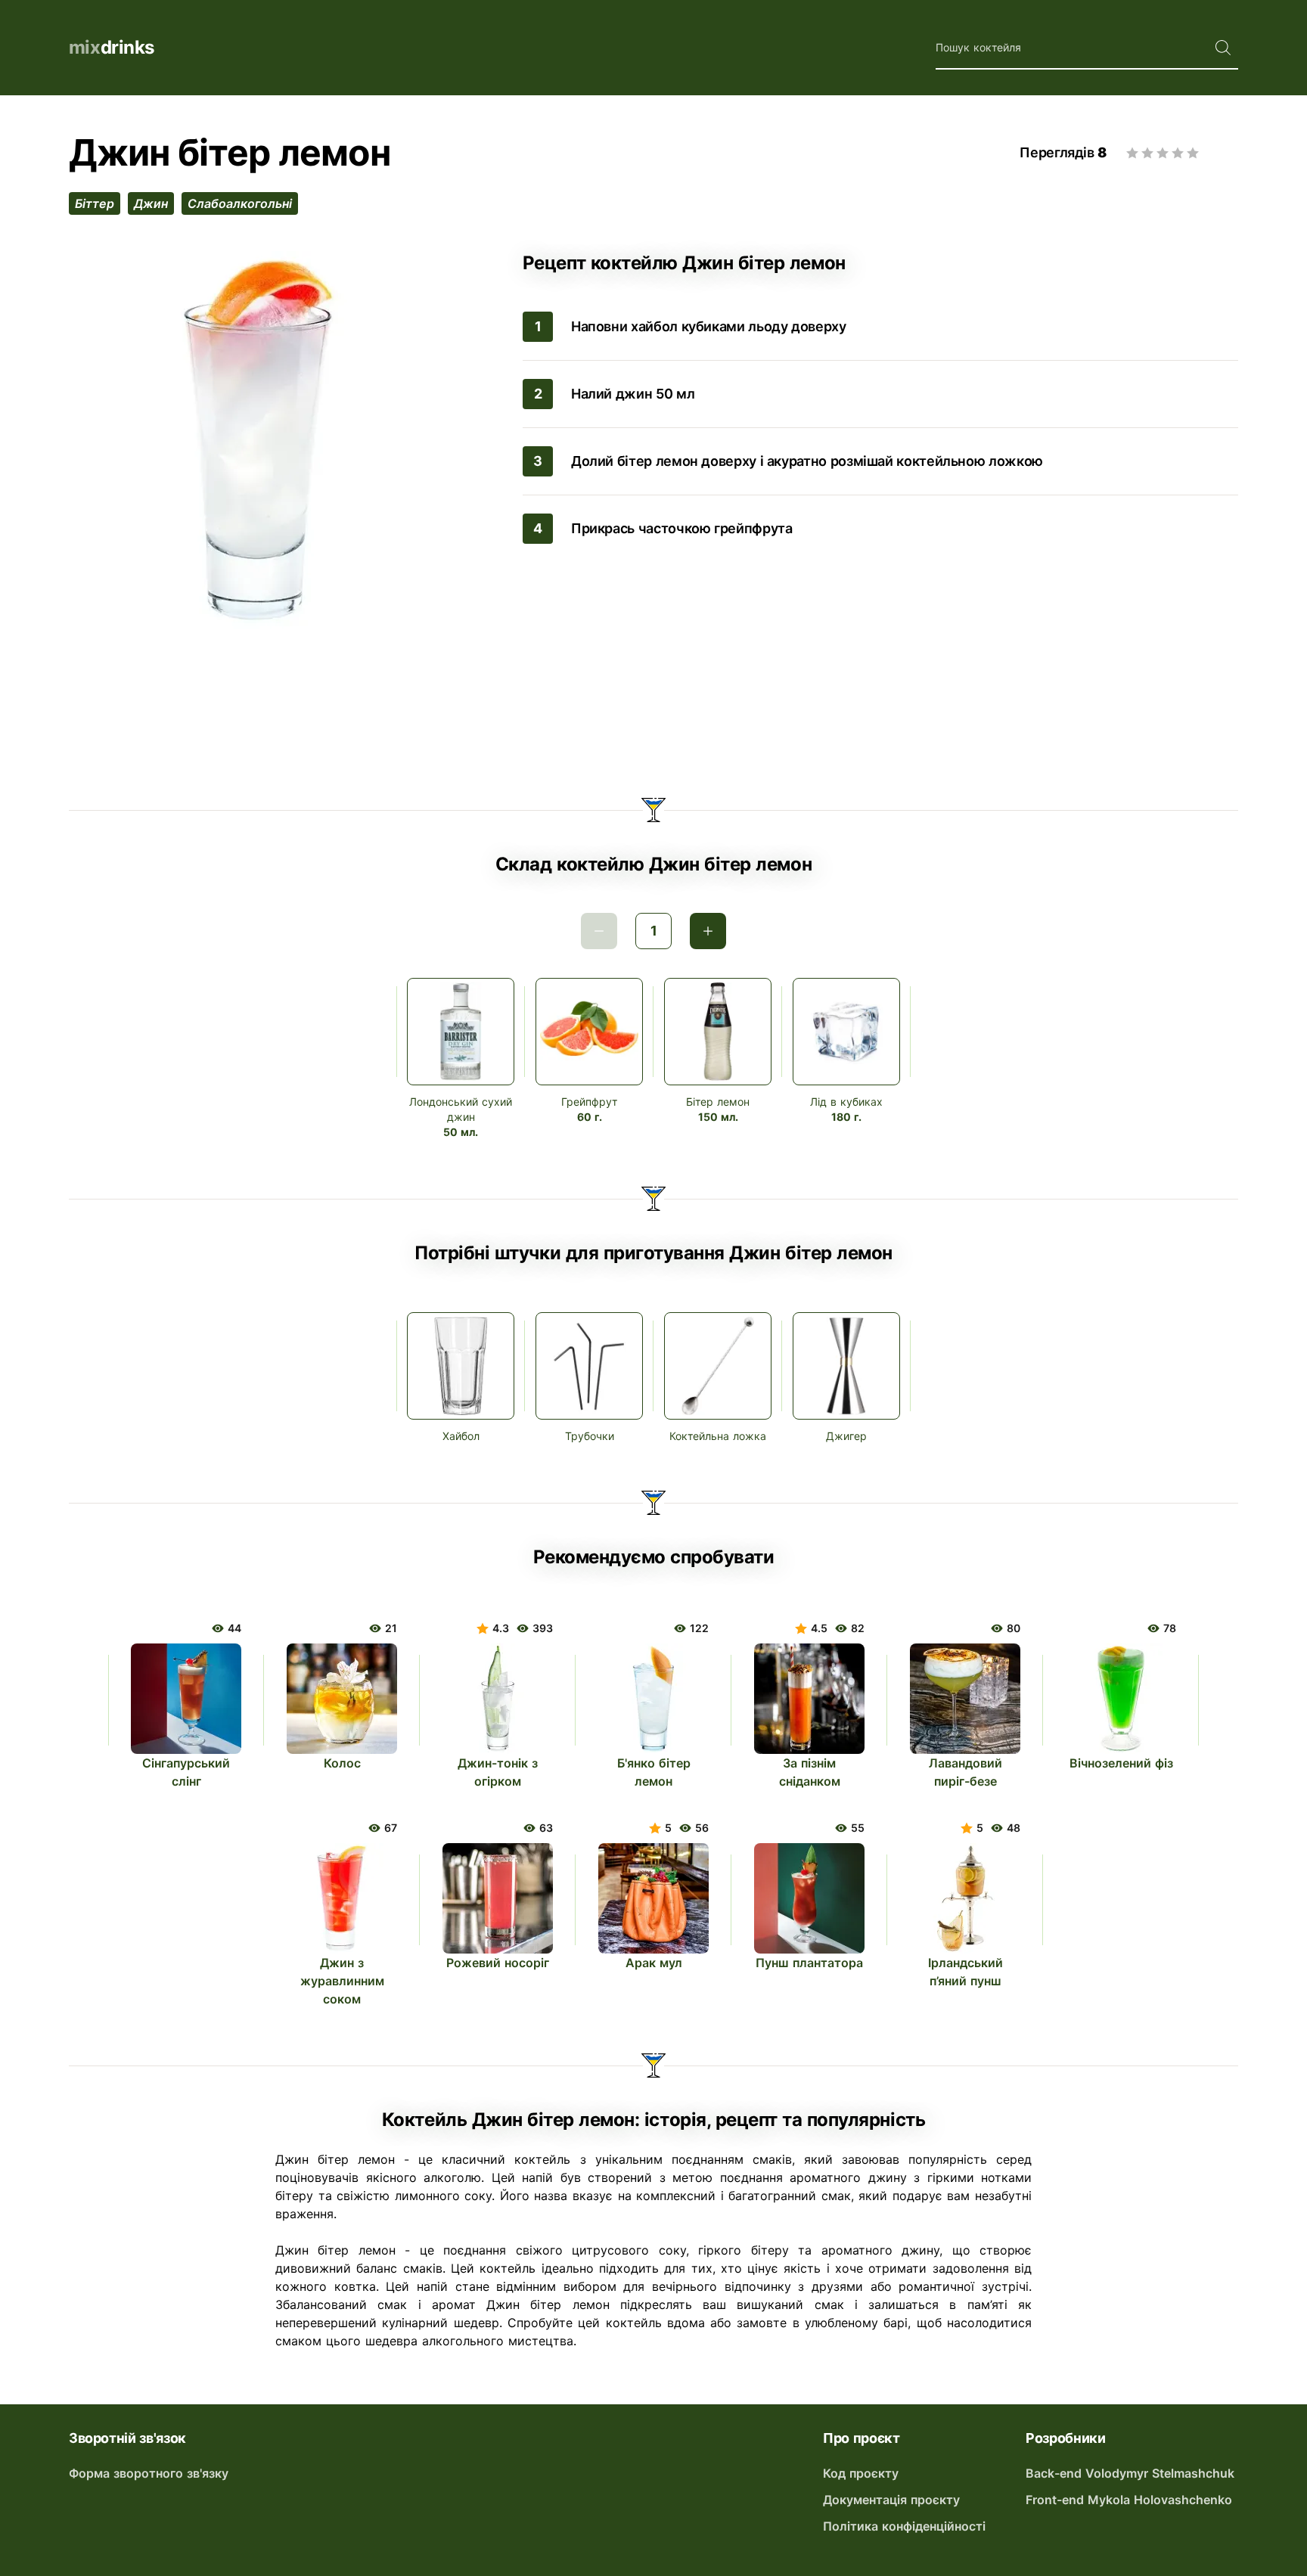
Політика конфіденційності (904, 2526)
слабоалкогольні (240, 203)
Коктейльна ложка (718, 1436)
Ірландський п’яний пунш (966, 1972)
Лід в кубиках (846, 1102)
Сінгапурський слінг (186, 1772)
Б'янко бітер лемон (654, 1772)
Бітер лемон (718, 1102)
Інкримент (708, 931)
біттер (95, 203)
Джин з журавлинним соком (342, 1981)
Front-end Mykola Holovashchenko (1129, 2500)
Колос (342, 1763)
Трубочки (590, 1436)
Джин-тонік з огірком (498, 1772)
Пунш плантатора (809, 1963)
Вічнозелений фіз (1121, 1763)
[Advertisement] (653, 698)
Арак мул (654, 1963)
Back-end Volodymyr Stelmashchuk (1130, 2473)
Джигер (846, 1436)
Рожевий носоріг (498, 1963)
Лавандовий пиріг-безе (966, 1772)
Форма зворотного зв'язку (149, 2473)
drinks (112, 47)
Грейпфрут (589, 1102)
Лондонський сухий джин (461, 1109)
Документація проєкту (891, 2500)
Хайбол (461, 1436)
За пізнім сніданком (810, 1772)
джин (151, 203)
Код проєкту (861, 2473)
